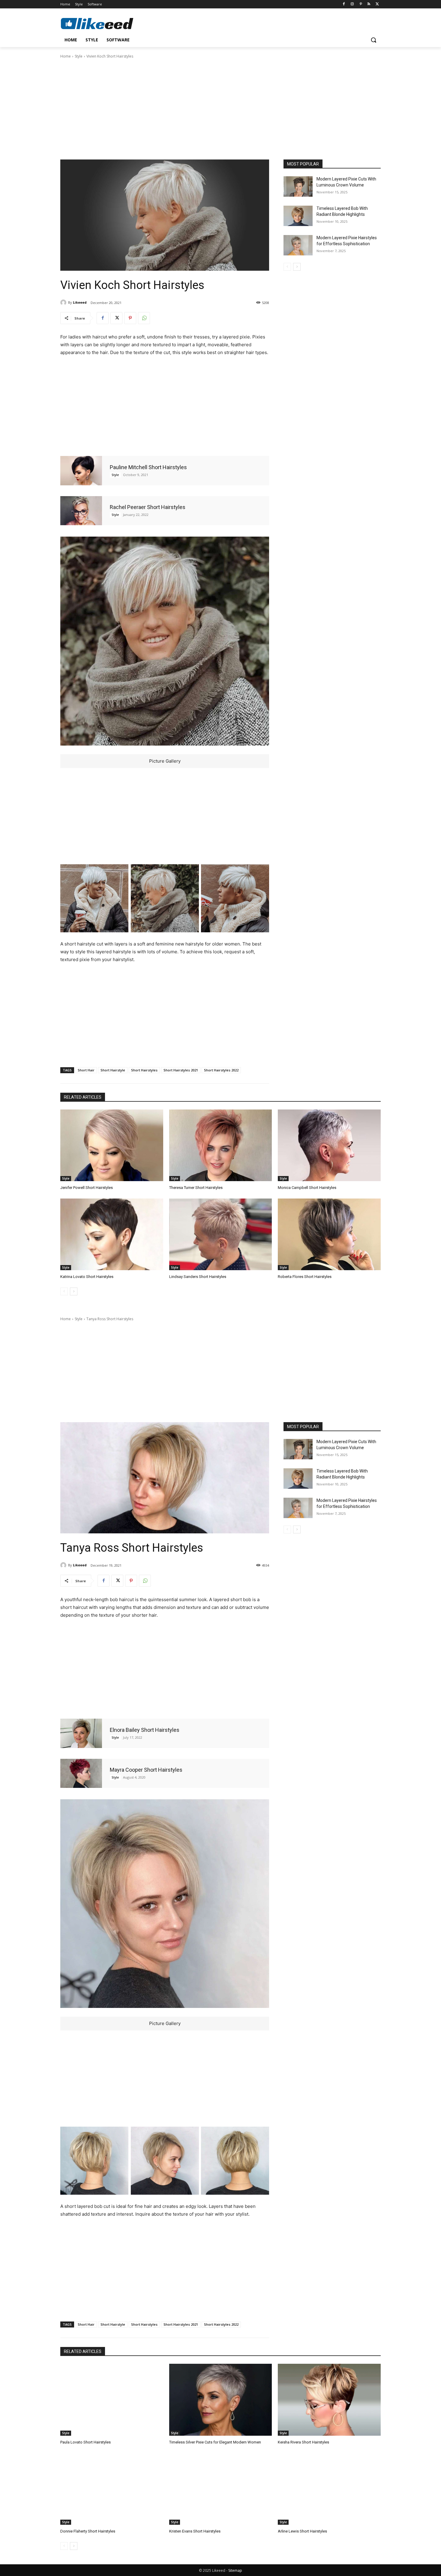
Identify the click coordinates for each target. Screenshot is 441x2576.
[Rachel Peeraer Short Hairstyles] (81, 511)
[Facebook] (344, 4)
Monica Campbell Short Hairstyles (307, 1188)
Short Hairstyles (144, 1070)
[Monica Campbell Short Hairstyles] (329, 1145)
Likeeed (80, 302)
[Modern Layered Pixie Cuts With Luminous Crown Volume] (298, 186)
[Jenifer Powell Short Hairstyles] (112, 1145)
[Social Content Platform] (108, 23)
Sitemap (235, 2570)
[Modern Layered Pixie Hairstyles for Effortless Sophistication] (298, 245)
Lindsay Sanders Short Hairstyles (198, 1277)
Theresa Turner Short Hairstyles (196, 1188)
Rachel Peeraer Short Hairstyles (148, 507)
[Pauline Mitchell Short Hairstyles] (81, 471)
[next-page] (297, 267)
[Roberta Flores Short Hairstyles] (329, 1234)
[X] (377, 4)
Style (79, 56)
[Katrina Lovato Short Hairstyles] (112, 1234)
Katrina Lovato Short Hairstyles (87, 1277)
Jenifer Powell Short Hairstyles (87, 1188)
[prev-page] (287, 267)
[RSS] (369, 4)
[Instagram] (352, 4)
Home (66, 56)
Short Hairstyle (113, 1070)
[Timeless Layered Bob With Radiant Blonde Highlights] (298, 216)
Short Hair (86, 1070)
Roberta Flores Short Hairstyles (305, 1277)
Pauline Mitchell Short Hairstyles (148, 467)
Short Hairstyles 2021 (181, 1070)
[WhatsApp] (144, 318)
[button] (373, 40)
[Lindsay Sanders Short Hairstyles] (221, 1234)
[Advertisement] (220, 109)
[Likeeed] (64, 302)
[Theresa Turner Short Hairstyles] (221, 1145)
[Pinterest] (361, 4)
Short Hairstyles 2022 (221, 1070)
